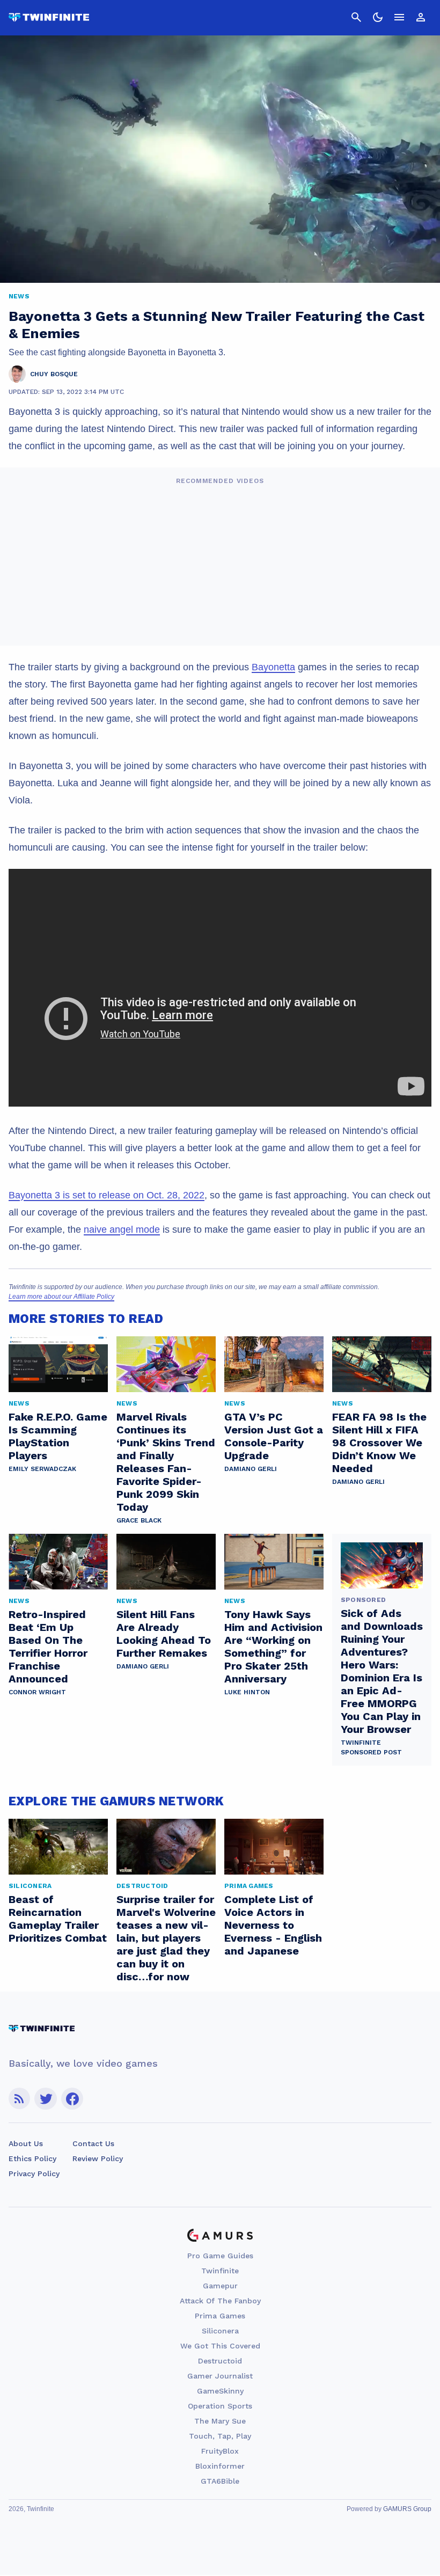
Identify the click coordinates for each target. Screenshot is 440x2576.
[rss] (19, 2099)
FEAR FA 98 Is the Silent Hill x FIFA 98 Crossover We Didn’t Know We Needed (379, 1443)
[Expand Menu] (399, 17)
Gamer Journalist (220, 2376)
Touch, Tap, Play (220, 2436)
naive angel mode (122, 1230)
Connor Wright (37, 1692)
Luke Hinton (247, 1692)
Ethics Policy (32, 2158)
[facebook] (72, 2099)
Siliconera (220, 2331)
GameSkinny (220, 2391)
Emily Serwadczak (42, 1469)
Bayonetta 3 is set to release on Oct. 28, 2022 (107, 1195)
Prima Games (220, 2316)
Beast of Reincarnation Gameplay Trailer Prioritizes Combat (58, 1919)
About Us (26, 2143)
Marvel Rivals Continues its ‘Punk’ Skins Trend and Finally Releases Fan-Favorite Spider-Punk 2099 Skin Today (166, 1462)
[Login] (421, 17)
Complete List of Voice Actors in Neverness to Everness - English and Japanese (273, 1925)
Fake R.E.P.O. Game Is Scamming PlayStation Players (58, 1436)
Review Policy (98, 2158)
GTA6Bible (220, 2481)
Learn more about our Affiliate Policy (61, 1297)
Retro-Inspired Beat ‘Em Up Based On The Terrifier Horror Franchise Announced (48, 1646)
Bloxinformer (220, 2466)
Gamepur (220, 2286)
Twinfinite (220, 2271)
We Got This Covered (220, 2346)
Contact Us (93, 2143)
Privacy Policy (34, 2173)
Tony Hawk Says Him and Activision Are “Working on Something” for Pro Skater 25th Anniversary (273, 1646)
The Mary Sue (220, 2421)
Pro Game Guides (220, 2256)
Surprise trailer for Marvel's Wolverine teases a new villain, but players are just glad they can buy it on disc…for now (166, 1938)
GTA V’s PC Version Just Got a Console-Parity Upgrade (274, 1436)
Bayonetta (273, 667)
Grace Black (139, 1520)
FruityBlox (220, 2451)
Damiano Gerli (251, 1469)
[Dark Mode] (378, 17)
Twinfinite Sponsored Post (371, 1747)
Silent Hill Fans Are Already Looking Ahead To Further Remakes (164, 1634)
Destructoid (220, 2361)
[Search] (356, 17)
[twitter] (46, 2099)
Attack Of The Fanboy (220, 2301)
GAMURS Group (407, 2509)
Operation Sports (220, 2406)
